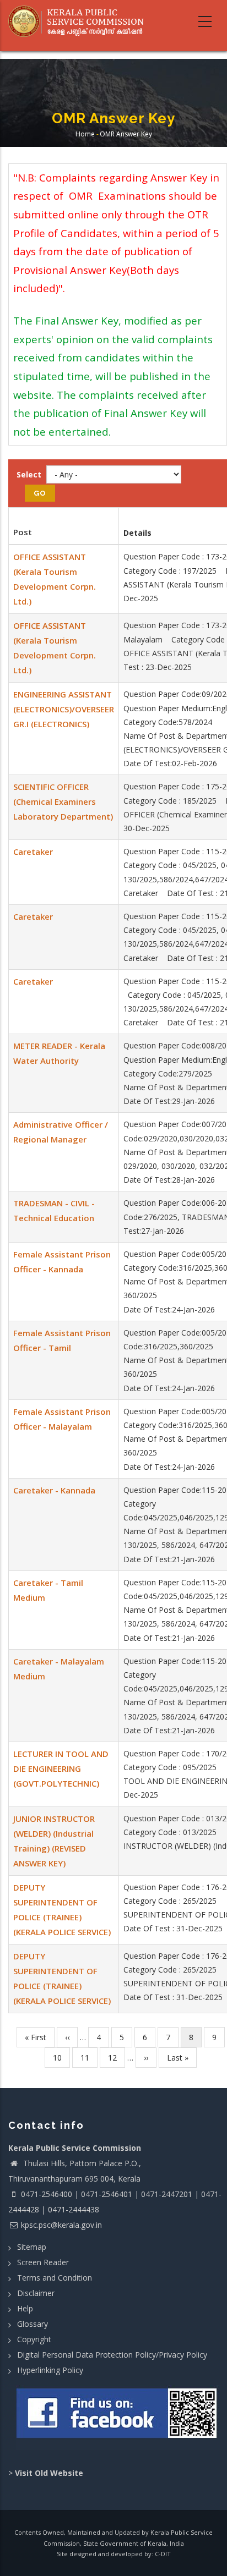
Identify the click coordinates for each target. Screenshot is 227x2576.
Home (85, 134)
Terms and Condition (55, 2278)
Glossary (33, 2324)
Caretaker (33, 852)
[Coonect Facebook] (118, 2418)
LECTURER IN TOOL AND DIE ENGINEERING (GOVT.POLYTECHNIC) (61, 1768)
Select (29, 474)
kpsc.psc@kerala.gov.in (61, 2225)
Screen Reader (43, 2262)
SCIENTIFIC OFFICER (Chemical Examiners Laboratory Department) (63, 801)
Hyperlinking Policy (50, 2370)
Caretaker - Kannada (54, 1490)
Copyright (34, 2339)
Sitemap (32, 2247)
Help (25, 2308)
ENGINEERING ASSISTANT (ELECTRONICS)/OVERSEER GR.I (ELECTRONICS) (64, 709)
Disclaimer (36, 2293)
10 (61, 2058)
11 (89, 2058)
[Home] (80, 21)
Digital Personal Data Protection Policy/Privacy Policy (112, 2355)
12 (117, 2058)
